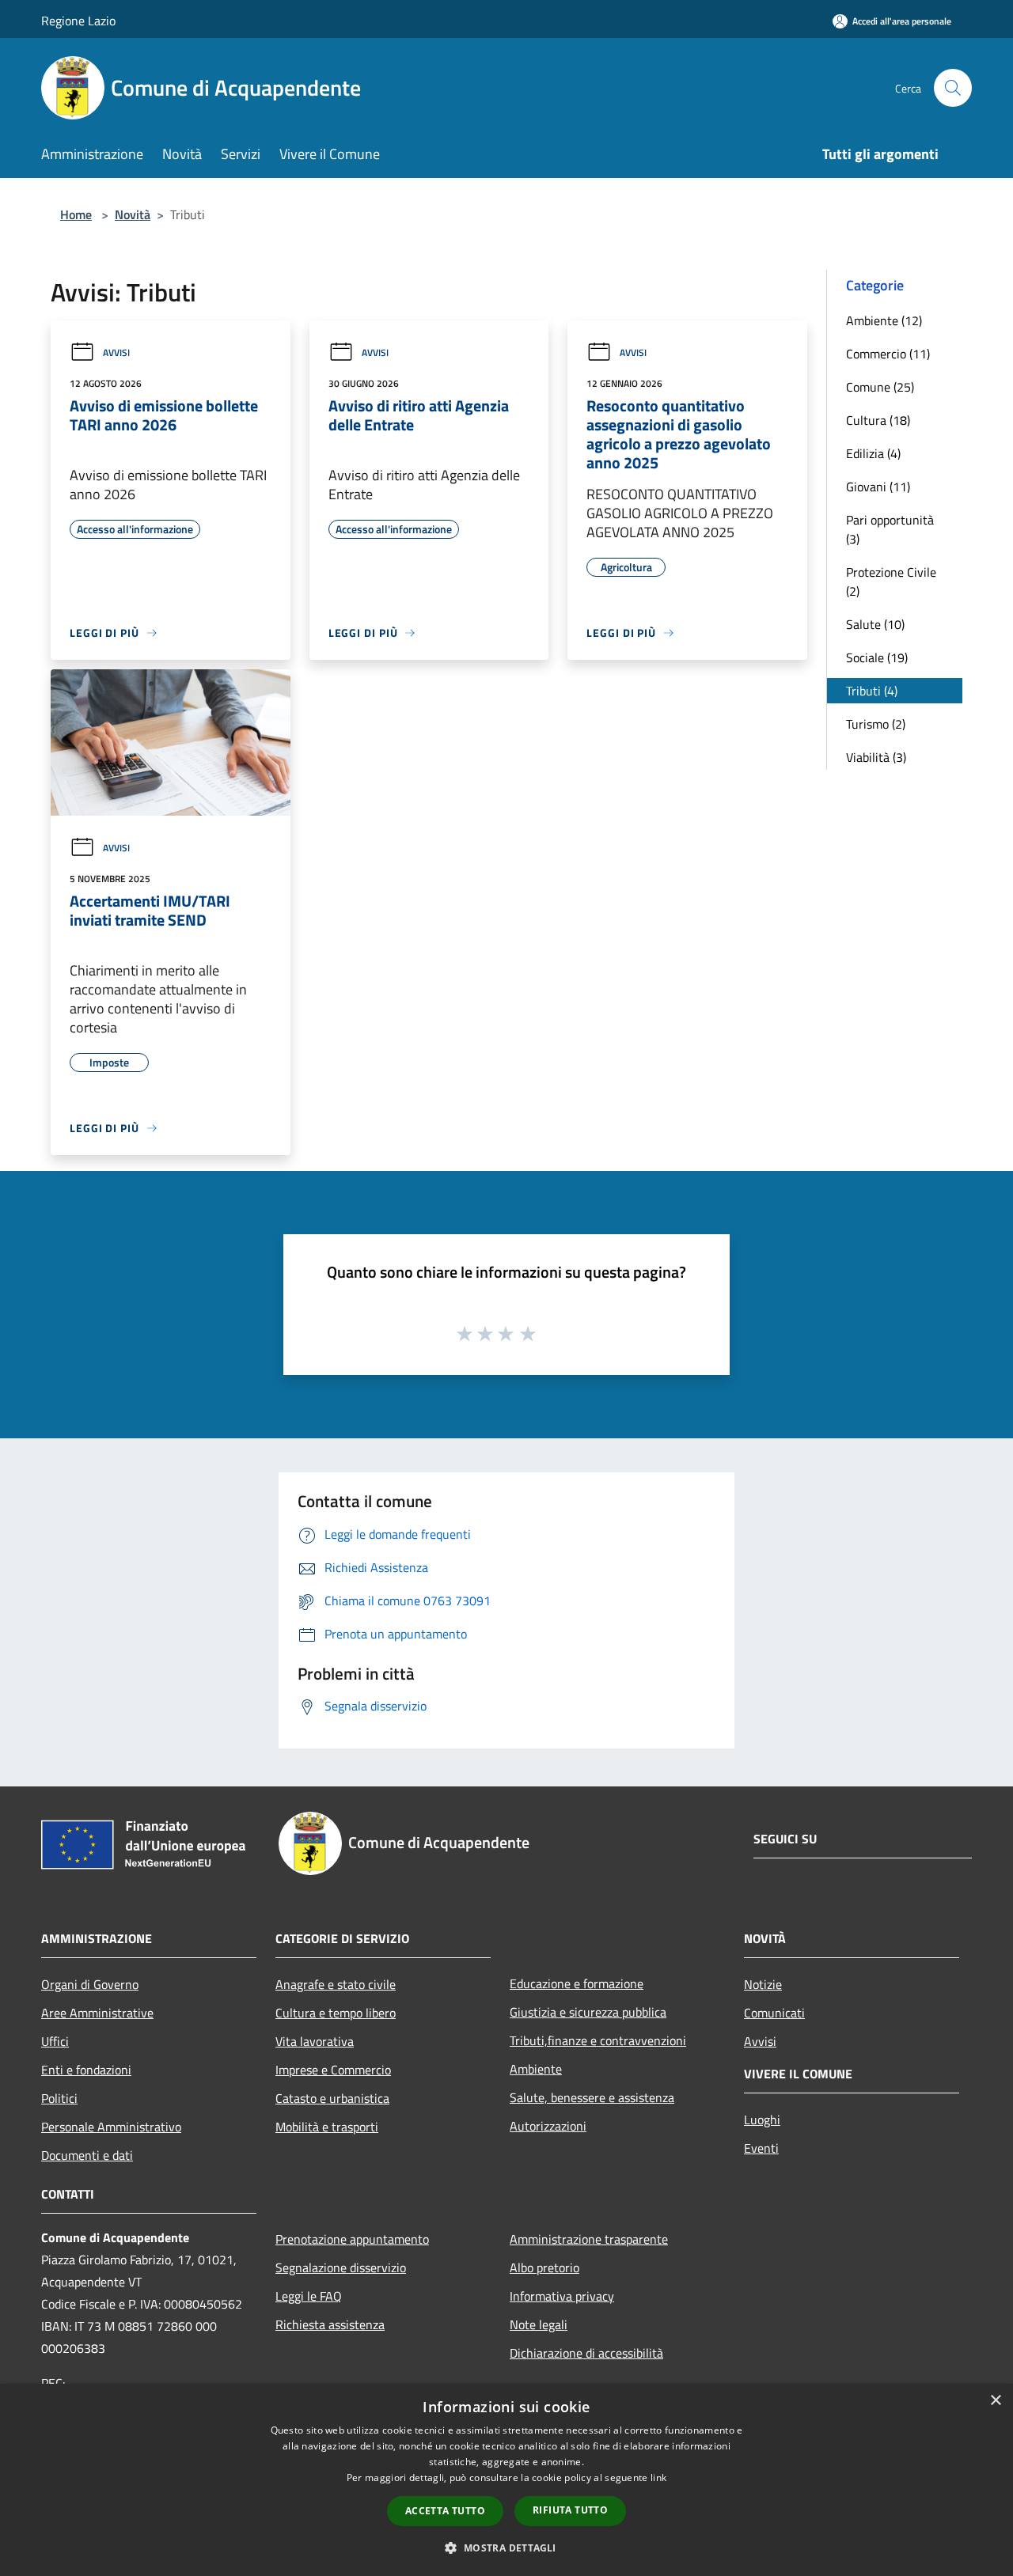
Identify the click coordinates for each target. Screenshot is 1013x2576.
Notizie (763, 1984)
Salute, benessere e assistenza (592, 2097)
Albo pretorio (544, 2267)
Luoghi (762, 2120)
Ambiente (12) (884, 320)
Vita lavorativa (315, 2041)
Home (76, 214)
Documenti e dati (87, 2155)
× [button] (995, 2401)
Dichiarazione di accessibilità (586, 2353)
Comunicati (774, 2013)
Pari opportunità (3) (890, 529)
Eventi (761, 2148)
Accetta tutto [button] (445, 2511)
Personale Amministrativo (111, 2127)
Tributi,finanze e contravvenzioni (598, 2040)
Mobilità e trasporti (327, 2127)
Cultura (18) (878, 420)
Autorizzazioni (548, 2126)
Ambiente (536, 2069)
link (658, 2478)
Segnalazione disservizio (341, 2267)
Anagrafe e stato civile (336, 1984)
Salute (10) (875, 624)
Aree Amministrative (97, 2013)
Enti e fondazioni (86, 2070)
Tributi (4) (872, 691)
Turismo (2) (876, 724)
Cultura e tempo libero (336, 2013)
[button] (506, 2548)
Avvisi (116, 352)
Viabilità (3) (876, 757)
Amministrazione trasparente (589, 2239)
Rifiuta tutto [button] (570, 2510)
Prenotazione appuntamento (352, 2239)
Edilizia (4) (873, 453)
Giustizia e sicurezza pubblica (588, 2012)
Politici (59, 2098)
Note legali (539, 2324)
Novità (133, 214)
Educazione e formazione (577, 1983)
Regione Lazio (78, 21)
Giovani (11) (878, 487)
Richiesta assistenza (330, 2324)
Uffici (55, 2041)
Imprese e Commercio (333, 2070)
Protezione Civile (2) (891, 581)
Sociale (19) (877, 657)
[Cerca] (953, 88)
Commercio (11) (888, 354)
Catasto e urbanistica (332, 2098)
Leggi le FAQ (309, 2296)
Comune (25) (880, 387)
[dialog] (506, 2480)
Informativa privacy (562, 2296)
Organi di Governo (90, 1984)
